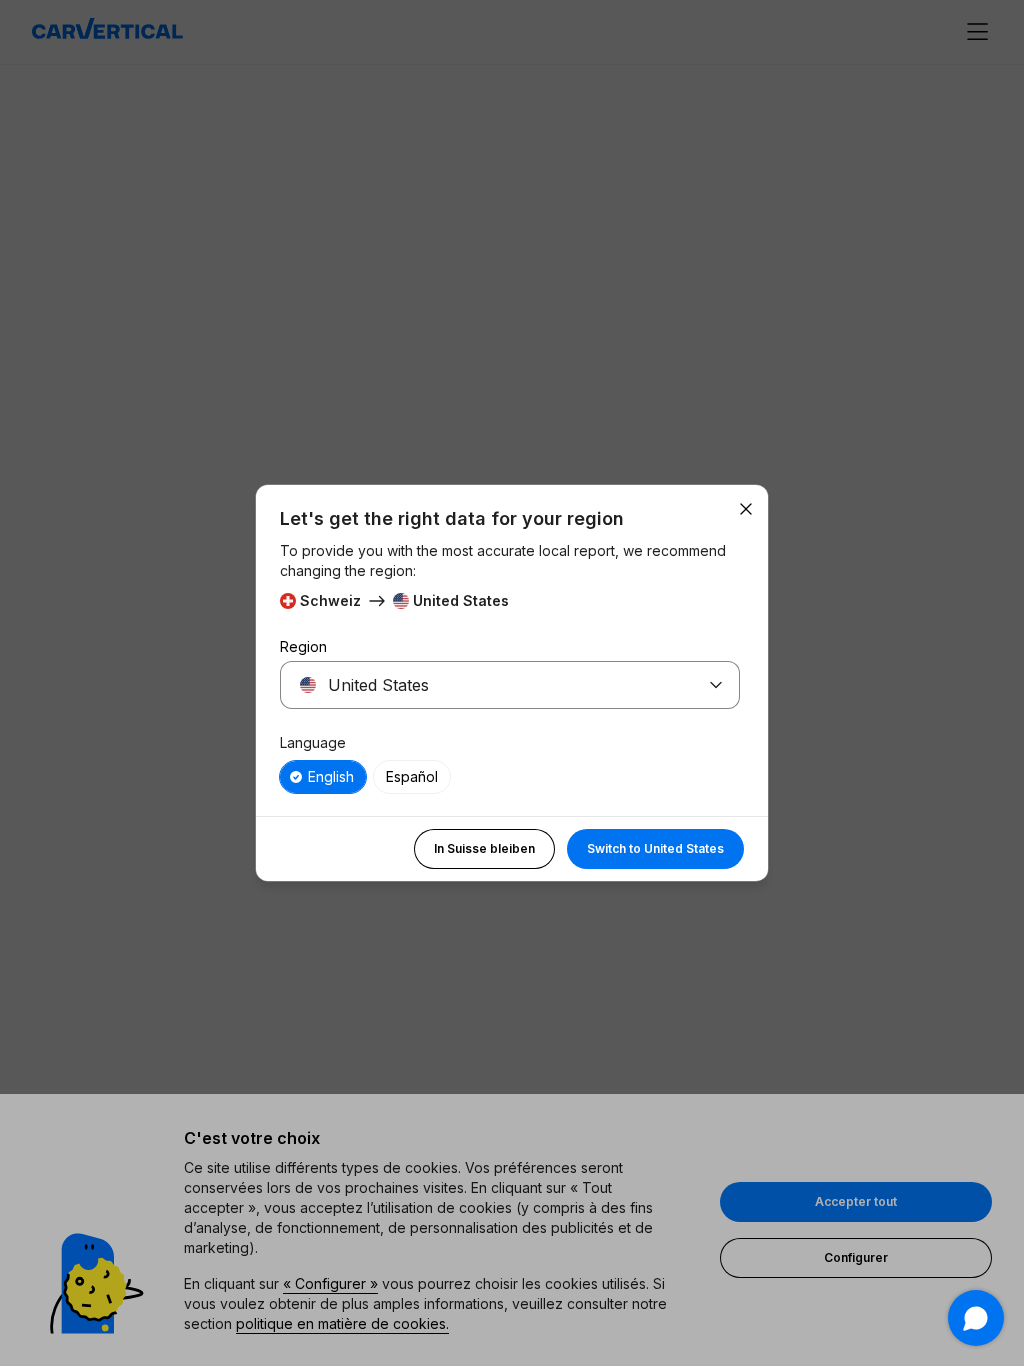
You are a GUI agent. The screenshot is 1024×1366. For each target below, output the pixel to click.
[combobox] (486, 685)
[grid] (510, 777)
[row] (323, 777)
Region (303, 646)
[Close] (746, 509)
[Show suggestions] (716, 685)
